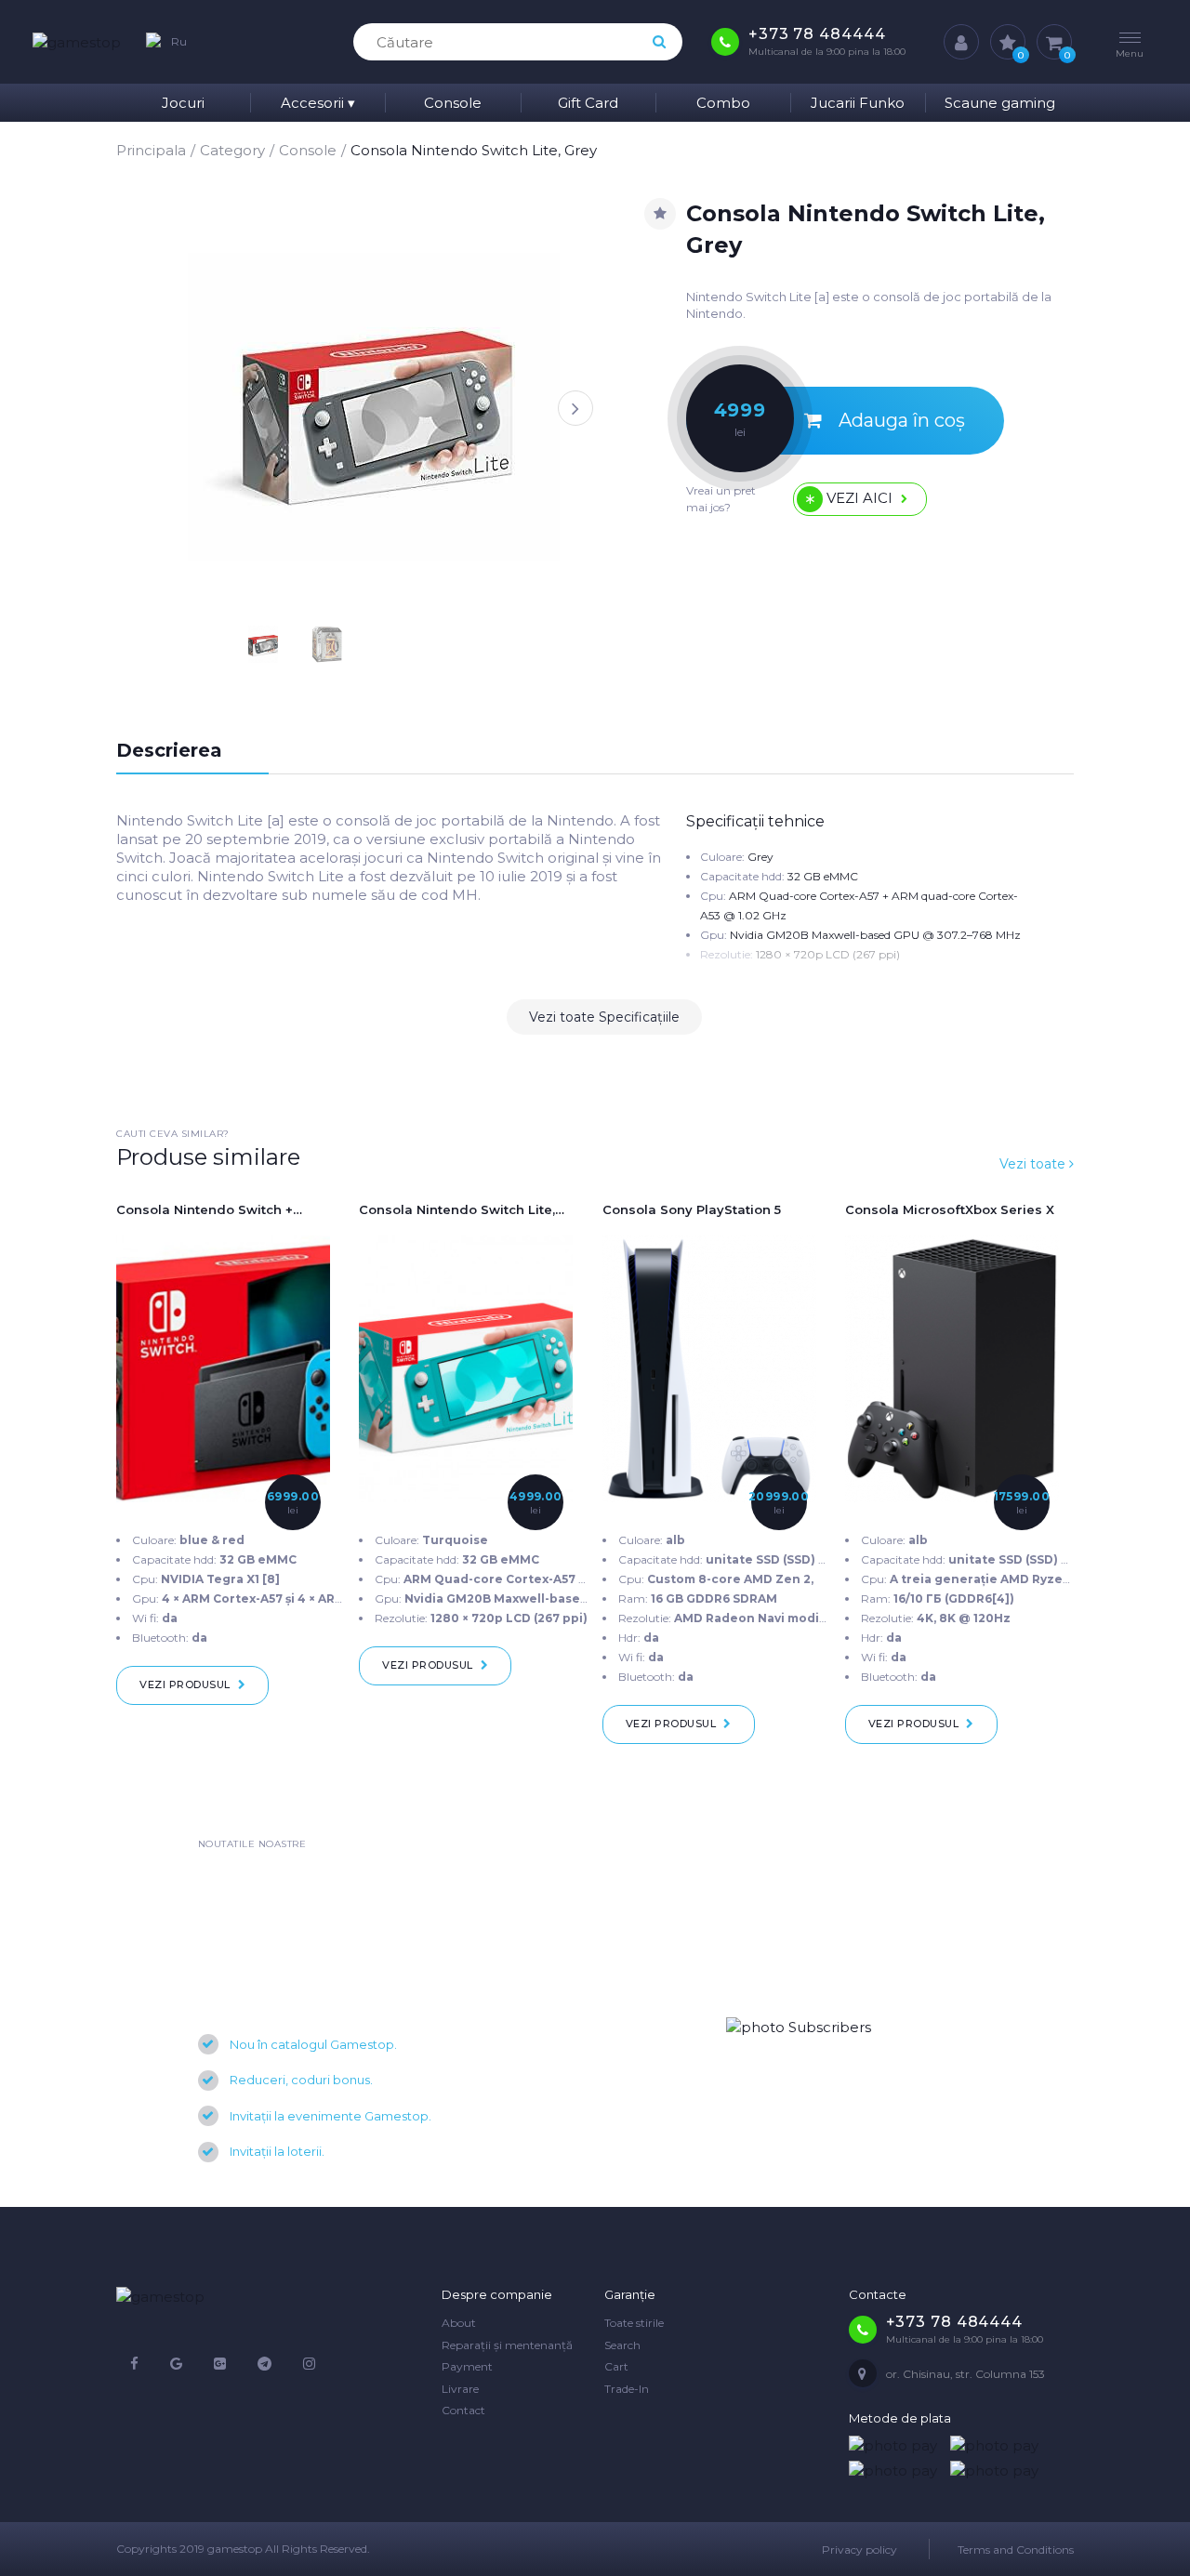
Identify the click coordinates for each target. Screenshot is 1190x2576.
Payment (467, 2366)
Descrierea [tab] (169, 750)
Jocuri (183, 103)
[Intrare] (961, 42)
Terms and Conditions (1016, 2550)
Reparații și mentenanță (507, 2345)
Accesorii (318, 103)
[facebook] (134, 2364)
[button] (575, 408)
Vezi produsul (185, 1684)
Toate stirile (634, 2323)
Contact (463, 2410)
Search (622, 2345)
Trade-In (627, 2389)
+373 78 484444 (817, 34)
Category (232, 150)
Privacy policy (859, 2550)
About (459, 2323)
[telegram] (264, 2364)
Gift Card (588, 103)
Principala (151, 150)
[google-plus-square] (220, 2364)
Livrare (460, 2389)
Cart (616, 2366)
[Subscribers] (799, 2026)
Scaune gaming (1000, 103)
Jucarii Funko (858, 103)
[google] (176, 2364)
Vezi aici (859, 497)
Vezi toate (1034, 1164)
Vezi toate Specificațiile (604, 1017)
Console (453, 103)
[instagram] (309, 2364)
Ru (179, 41)
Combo (723, 103)
